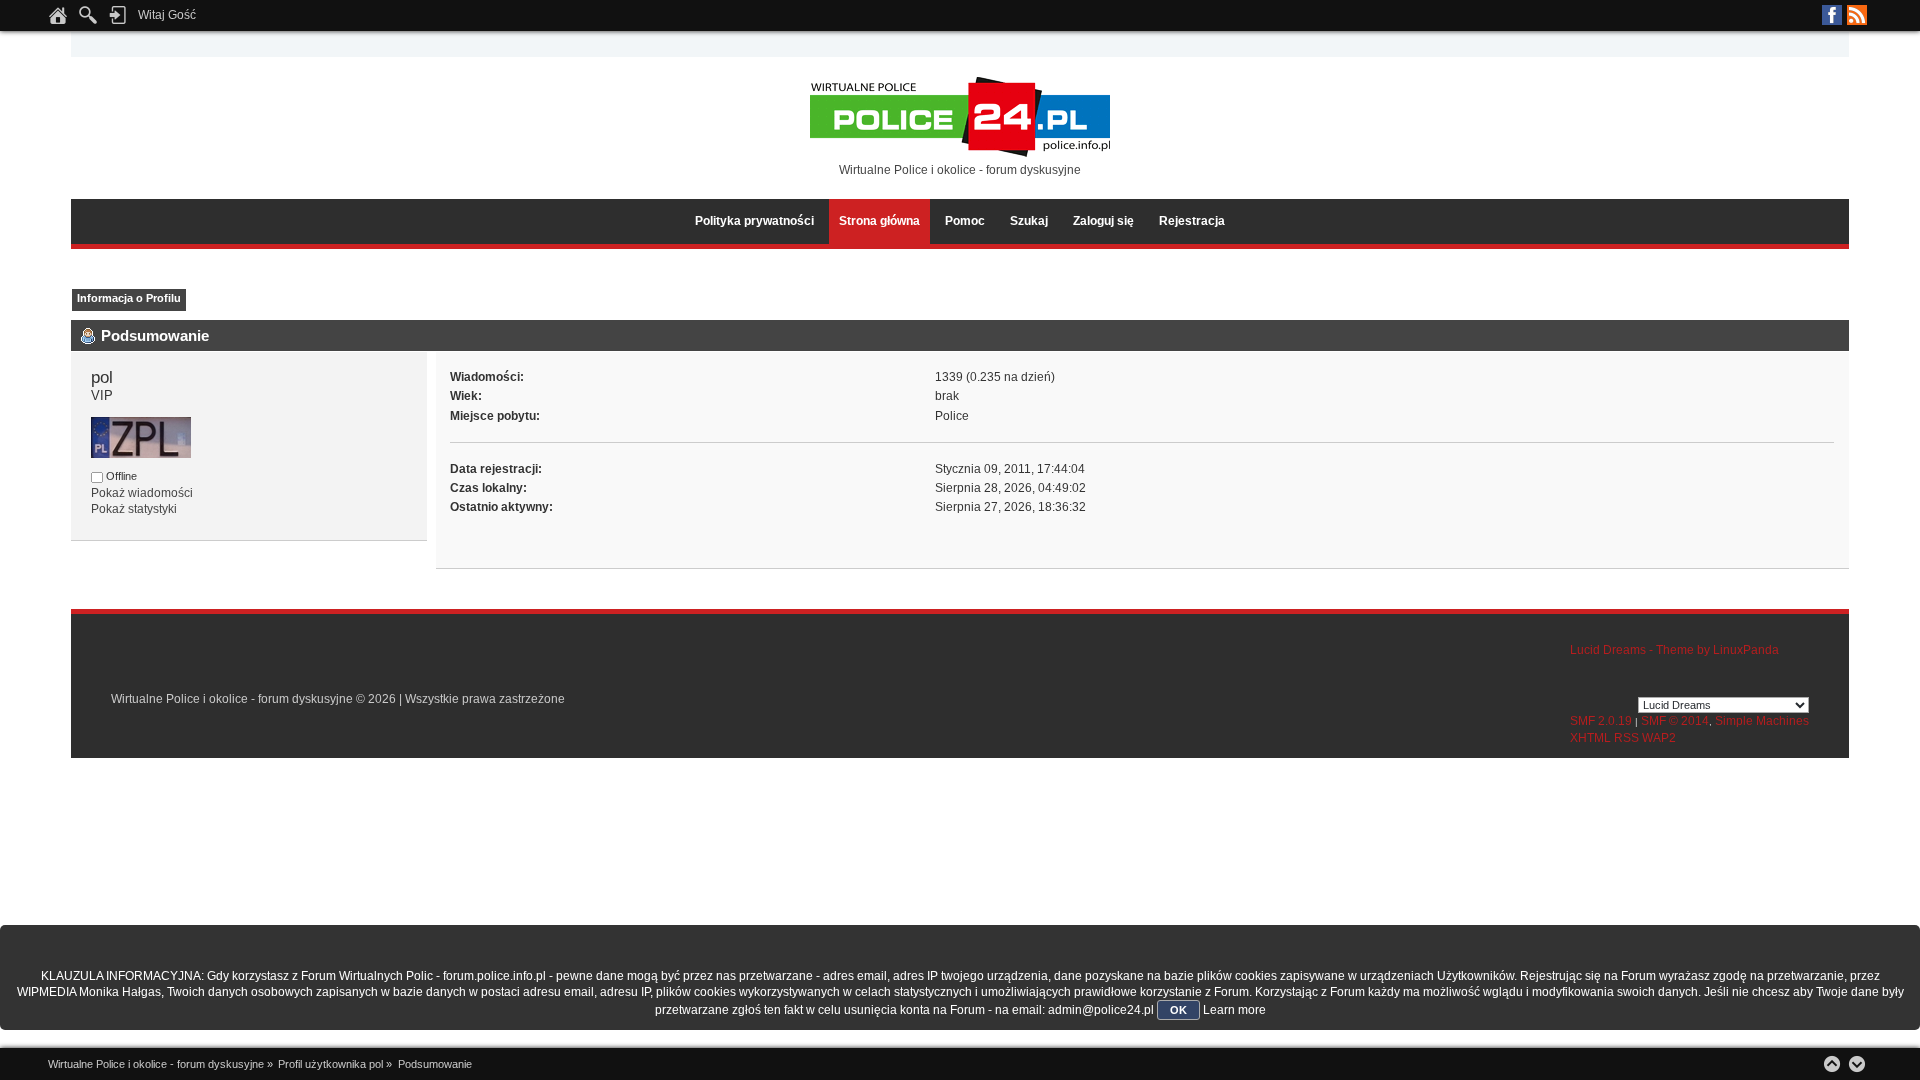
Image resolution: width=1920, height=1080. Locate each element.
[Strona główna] (58, 21)
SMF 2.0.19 (1601, 721)
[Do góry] (1832, 1064)
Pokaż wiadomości (142, 493)
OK (1178, 1010)
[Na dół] (1857, 1064)
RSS (1857, 15)
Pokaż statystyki (134, 509)
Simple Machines (1762, 721)
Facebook (1832, 15)
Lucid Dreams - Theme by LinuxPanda (1674, 650)
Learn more (1234, 1010)
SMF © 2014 (1675, 721)
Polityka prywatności (754, 221)
